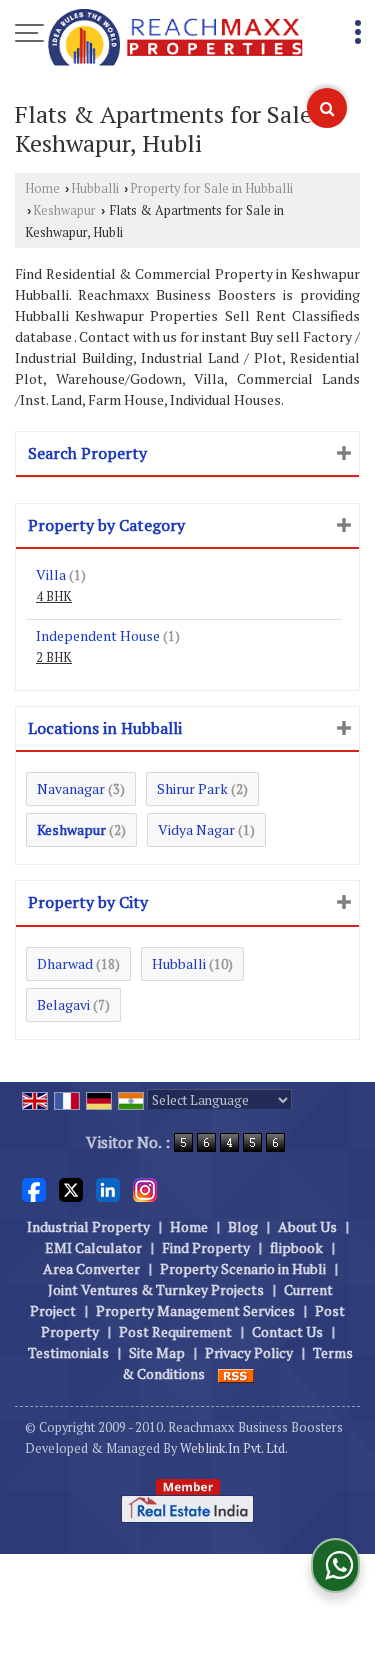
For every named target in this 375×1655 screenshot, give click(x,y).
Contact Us (287, 1331)
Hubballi (95, 188)
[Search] (327, 108)
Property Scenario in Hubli (243, 1268)
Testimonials (68, 1352)
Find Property (206, 1247)
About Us (307, 1226)
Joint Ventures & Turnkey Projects (156, 1289)
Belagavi (63, 1004)
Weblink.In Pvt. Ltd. (234, 1448)
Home (42, 188)
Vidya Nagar (196, 829)
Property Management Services (195, 1310)
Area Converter (91, 1268)
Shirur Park (192, 788)
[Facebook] (34, 1188)
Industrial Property (88, 1226)
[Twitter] (71, 1188)
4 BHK (54, 596)
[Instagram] (145, 1188)
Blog (243, 1226)
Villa (51, 574)
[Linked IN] (108, 1188)
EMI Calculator (93, 1247)
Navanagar (71, 788)
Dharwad (65, 963)
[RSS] (236, 1373)
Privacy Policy (249, 1352)
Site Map (157, 1352)
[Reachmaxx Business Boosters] (175, 39)
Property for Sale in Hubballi (211, 188)
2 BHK (54, 657)
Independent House (98, 635)
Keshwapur (64, 210)
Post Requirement (175, 1331)
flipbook (296, 1247)
